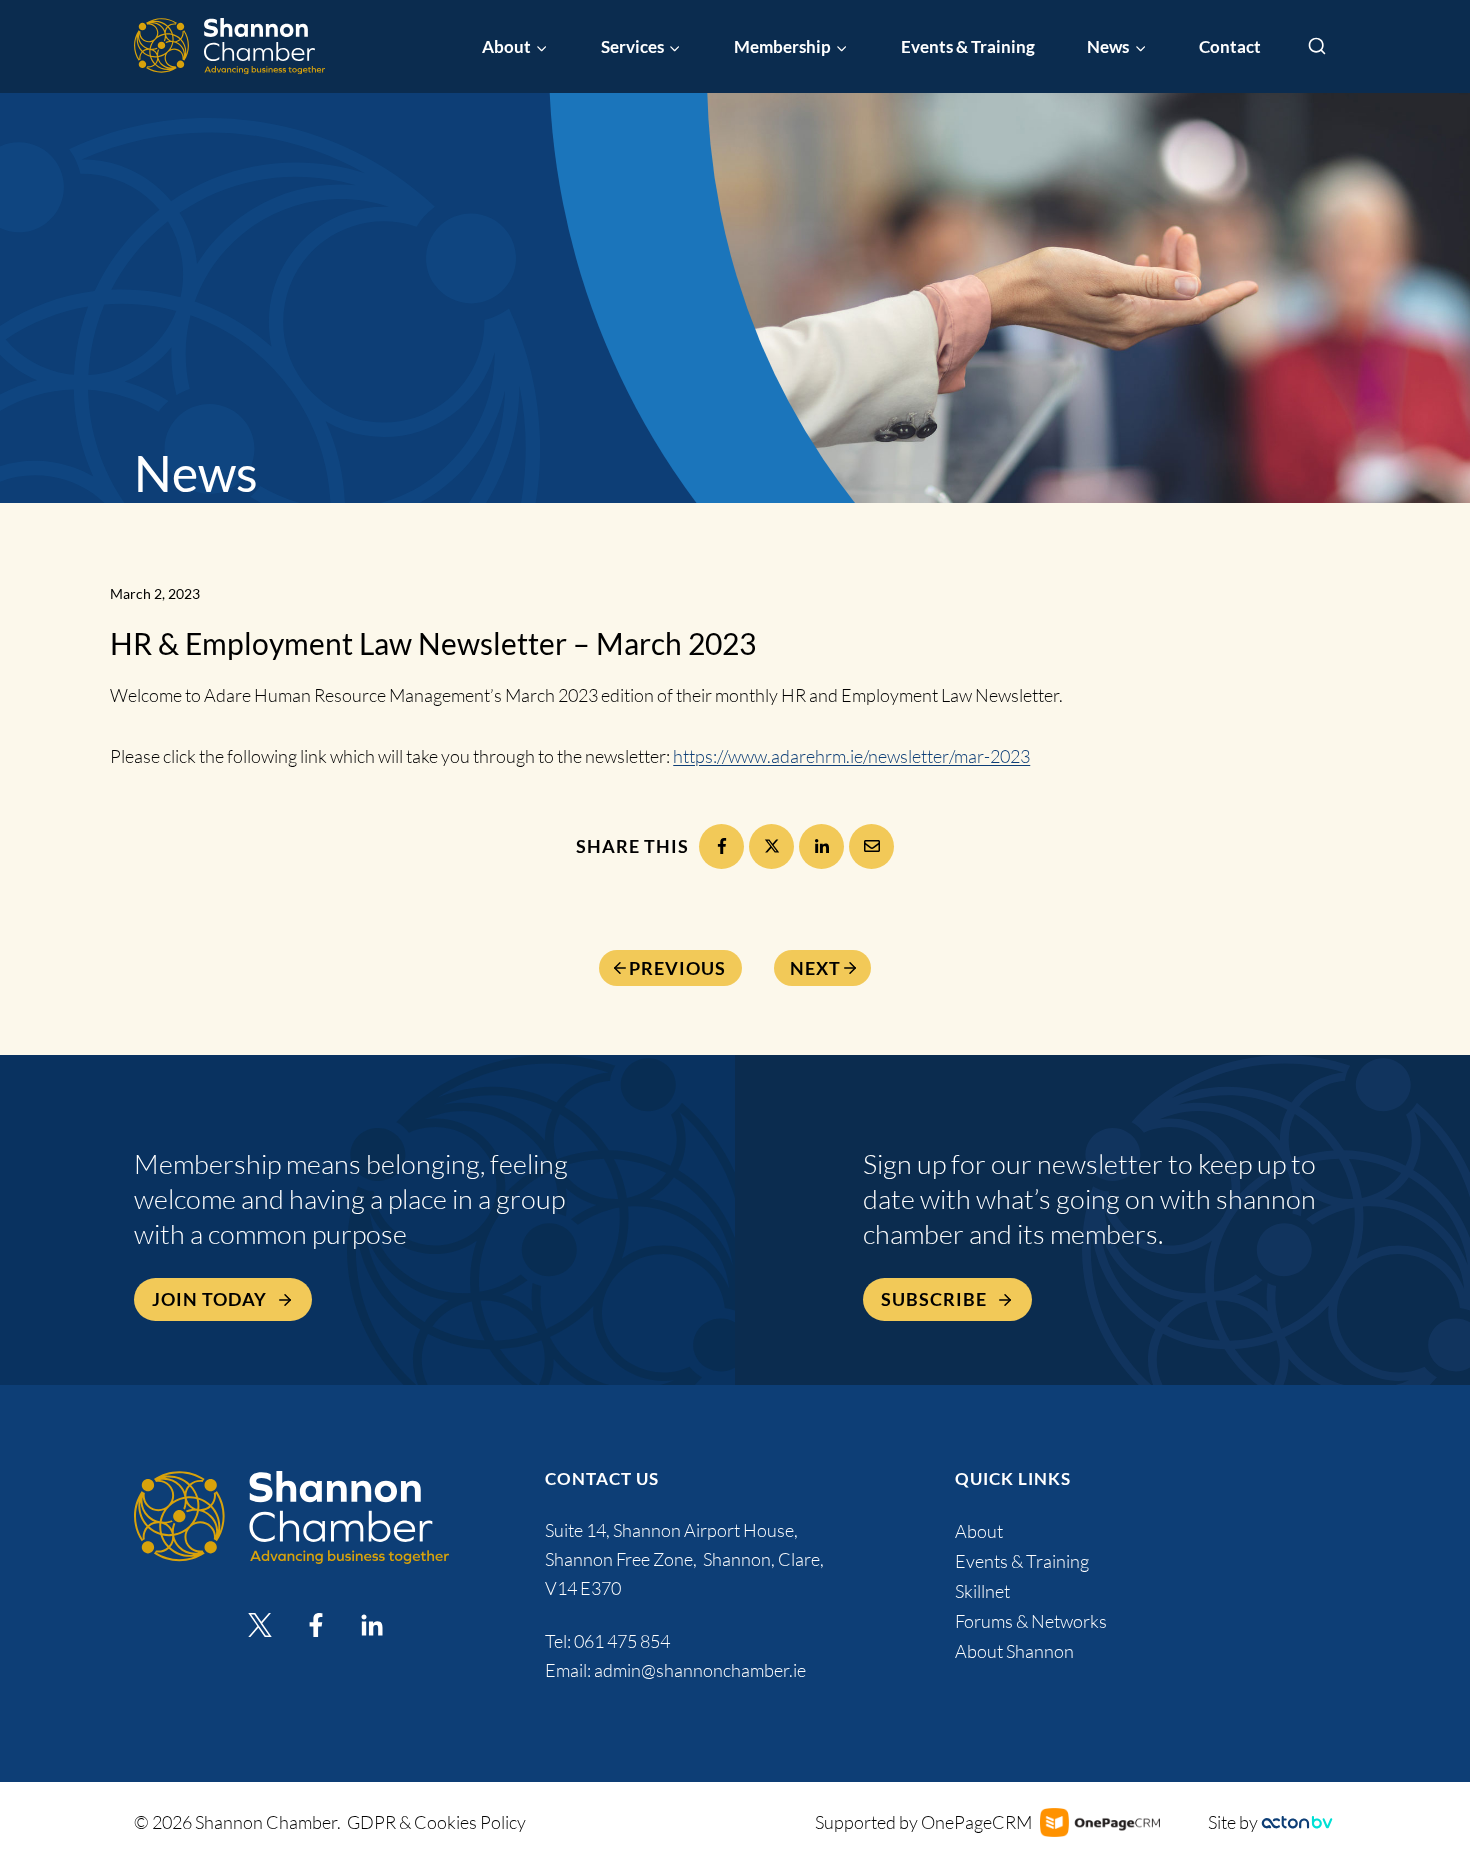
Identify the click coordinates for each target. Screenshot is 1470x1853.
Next (815, 968)
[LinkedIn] (821, 846)
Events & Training (968, 46)
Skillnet (982, 1591)
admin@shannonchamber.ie (700, 1670)
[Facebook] (721, 846)
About (979, 1531)
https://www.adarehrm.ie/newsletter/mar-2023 (851, 756)
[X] (771, 846)
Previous (677, 968)
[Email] (871, 846)
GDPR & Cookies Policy (436, 1822)
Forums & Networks (1031, 1621)
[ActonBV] (1297, 1822)
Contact (1230, 46)
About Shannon (1014, 1651)
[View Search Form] (1317, 47)
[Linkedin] (372, 1625)
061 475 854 (623, 1641)
